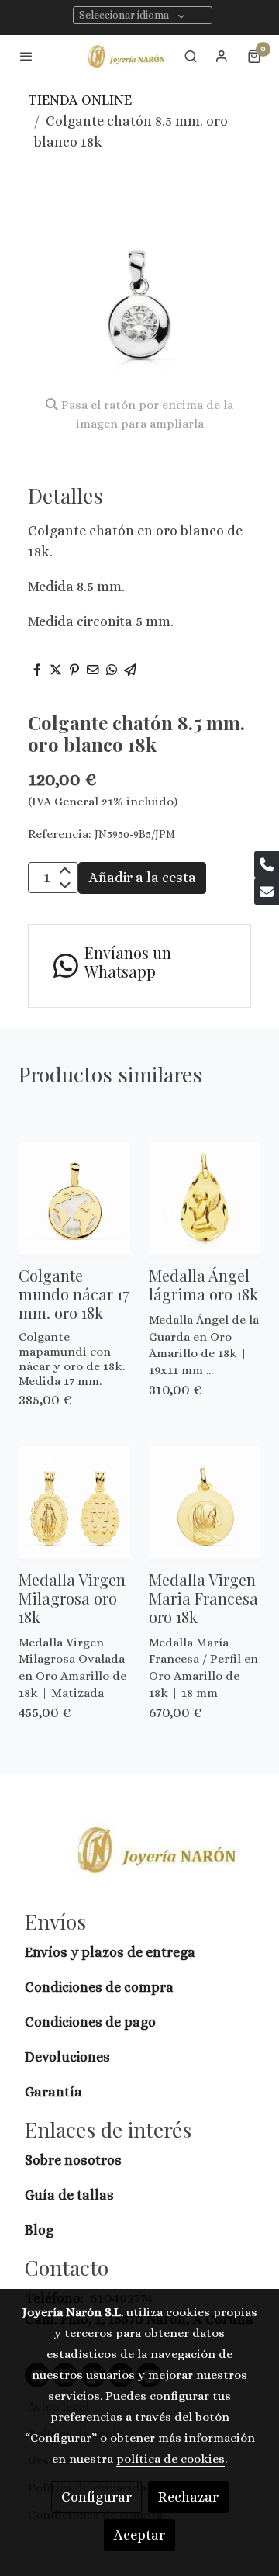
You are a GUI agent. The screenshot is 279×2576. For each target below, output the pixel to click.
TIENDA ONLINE (80, 100)
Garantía (53, 2092)
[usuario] (222, 56)
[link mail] (267, 892)
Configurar (96, 2497)
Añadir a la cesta (143, 878)
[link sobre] (139, 1859)
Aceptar (139, 2535)
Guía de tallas (69, 2195)
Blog (39, 2230)
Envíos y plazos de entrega (110, 1952)
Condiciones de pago (90, 2022)
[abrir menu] (26, 56)
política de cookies (170, 2459)
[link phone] (267, 864)
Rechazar (188, 2497)
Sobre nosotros (75, 2160)
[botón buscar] (191, 56)
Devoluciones (67, 2057)
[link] (127, 56)
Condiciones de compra (99, 1987)
